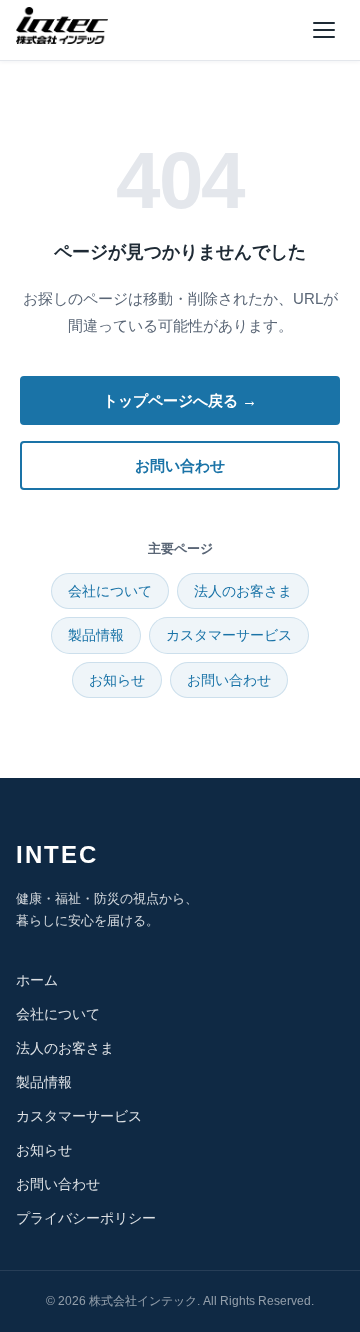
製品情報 (96, 635)
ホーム (37, 980)
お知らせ (117, 680)
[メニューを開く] (324, 30)
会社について (110, 591)
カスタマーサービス (229, 635)
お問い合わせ (180, 465)
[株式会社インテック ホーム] (62, 26)
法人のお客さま (243, 591)
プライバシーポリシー (86, 1218)
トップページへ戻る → (180, 400)
